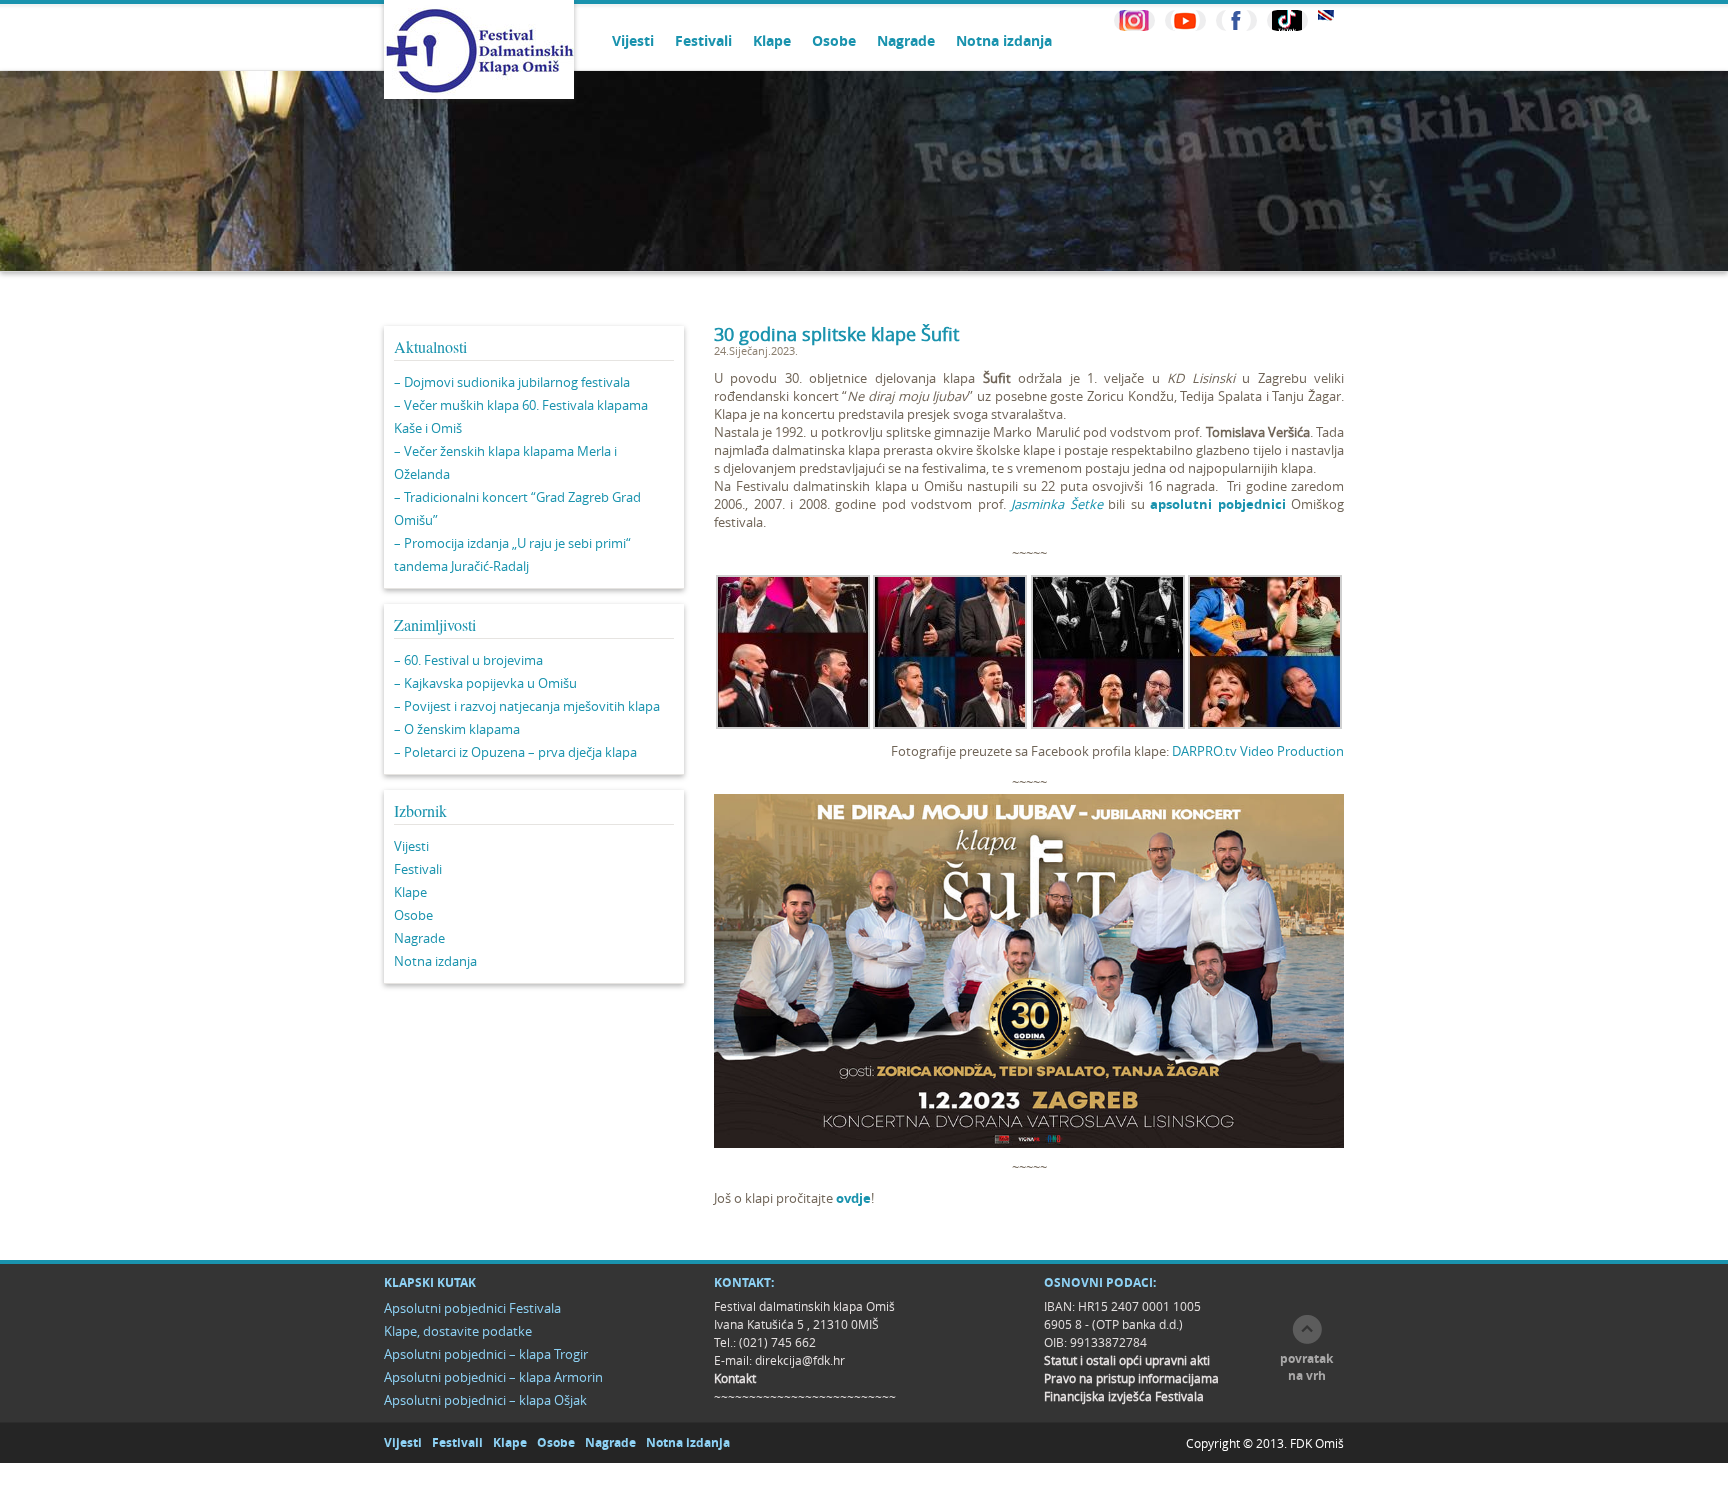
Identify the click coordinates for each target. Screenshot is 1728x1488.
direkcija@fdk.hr (800, 1360)
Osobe (834, 40)
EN (1326, 15)
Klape (772, 40)
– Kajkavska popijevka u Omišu (485, 683)
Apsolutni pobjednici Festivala (472, 1308)
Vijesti (633, 40)
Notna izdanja (1004, 40)
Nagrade (906, 40)
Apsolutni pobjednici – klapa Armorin (493, 1377)
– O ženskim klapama (457, 729)
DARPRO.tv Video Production (1258, 751)
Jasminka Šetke (1057, 504)
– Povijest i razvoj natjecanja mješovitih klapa (527, 706)
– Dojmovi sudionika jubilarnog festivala (512, 382)
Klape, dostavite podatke (458, 1331)
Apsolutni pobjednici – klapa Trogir (486, 1354)
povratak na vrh (1306, 1367)
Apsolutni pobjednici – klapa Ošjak (485, 1400)
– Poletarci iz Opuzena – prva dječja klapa (515, 752)
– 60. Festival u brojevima (468, 660)
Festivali (703, 40)
